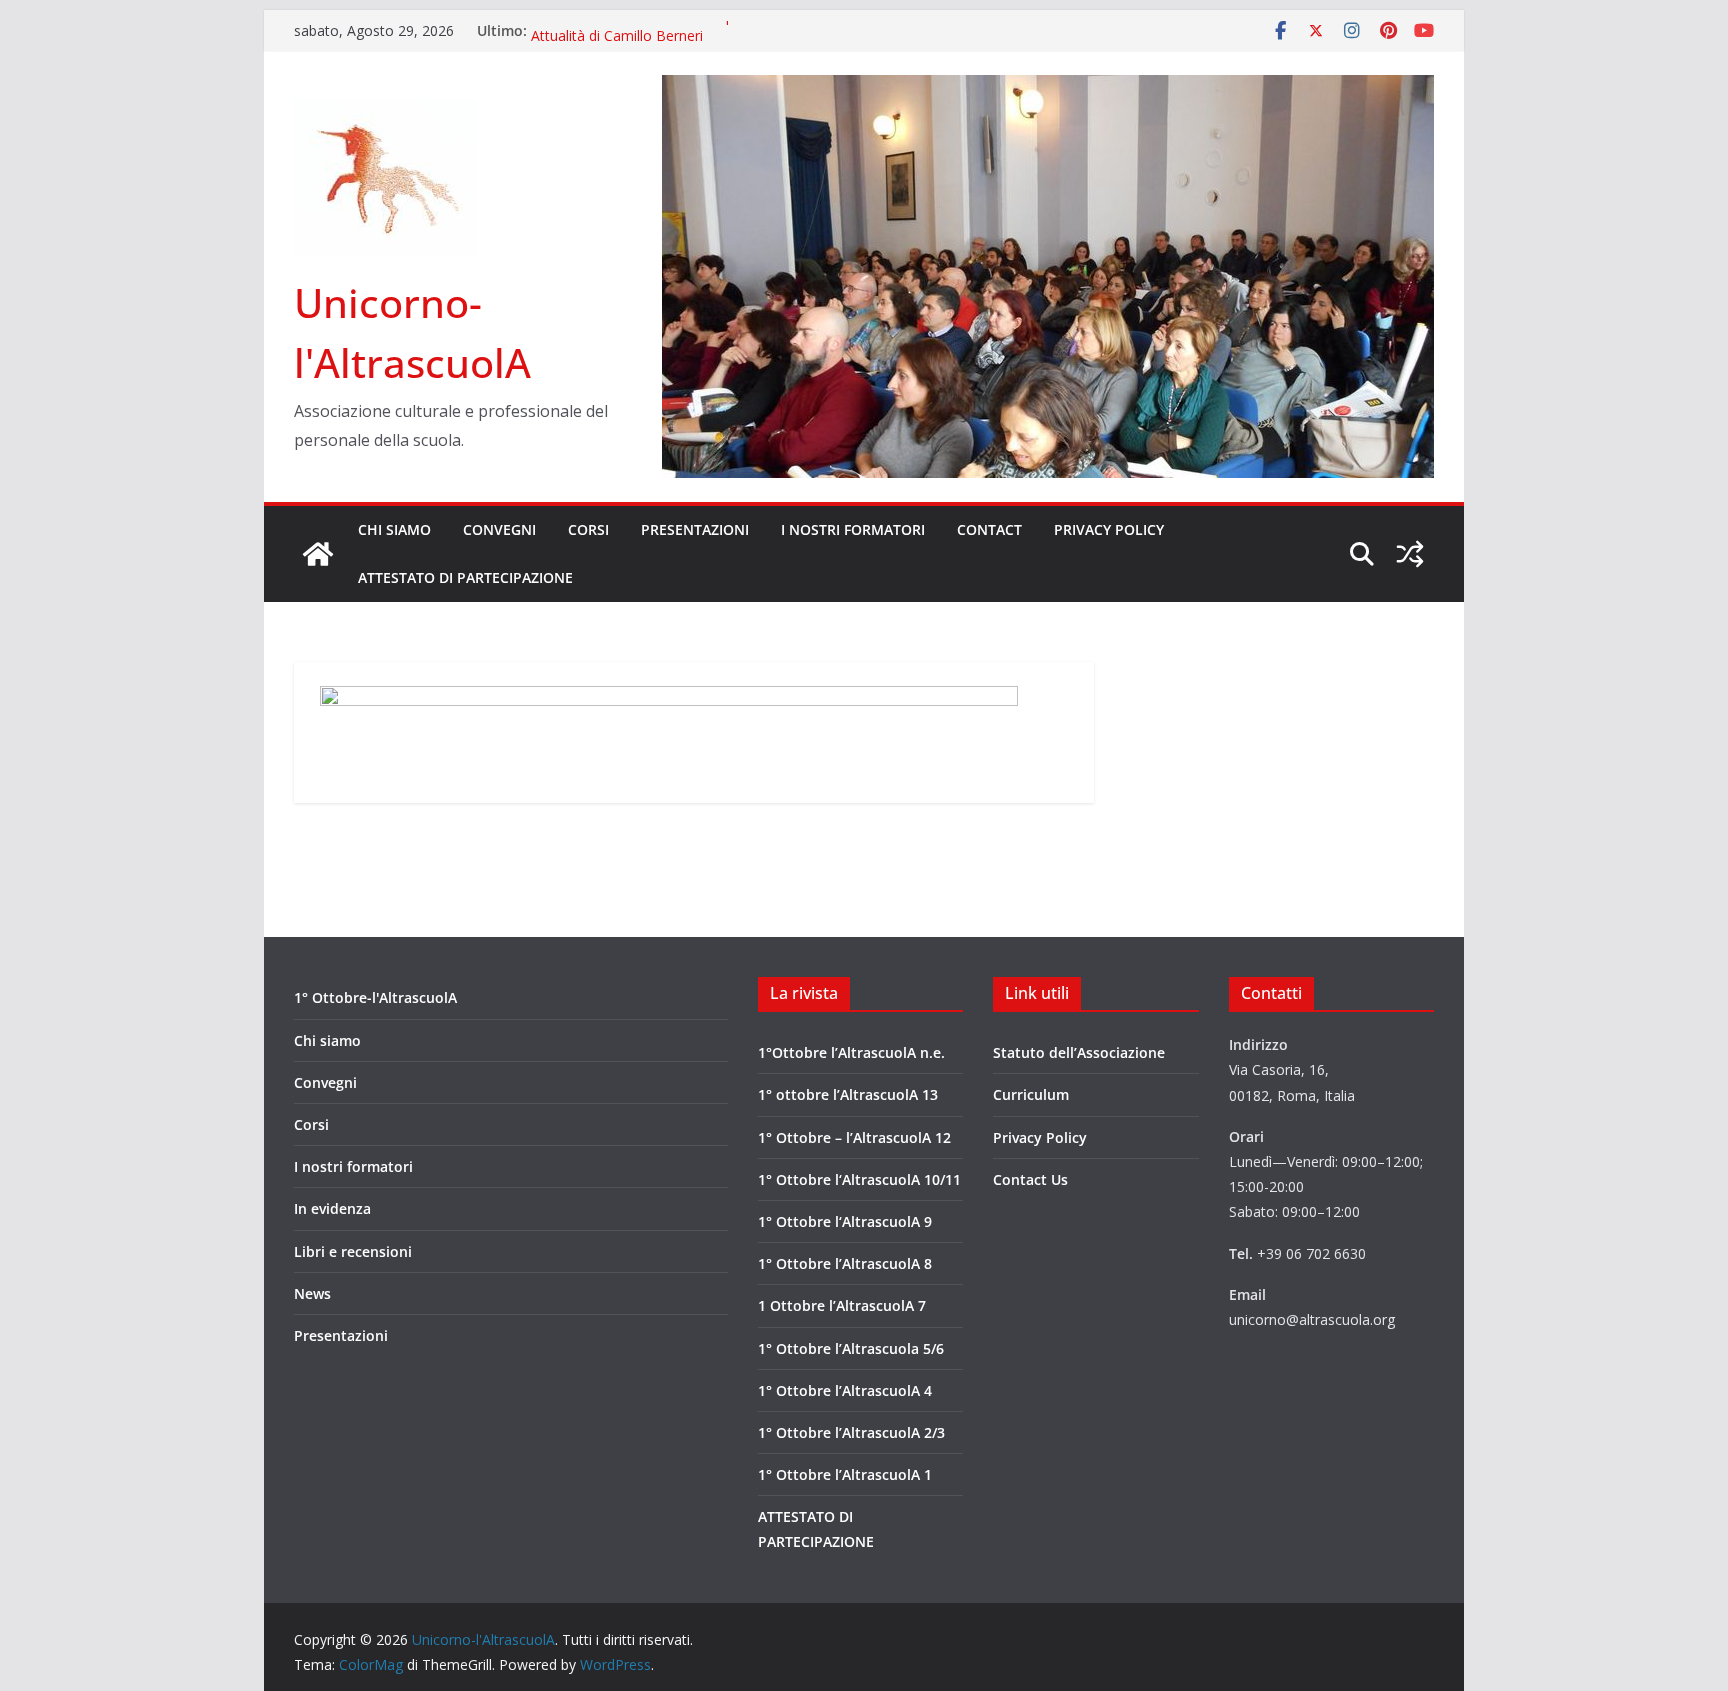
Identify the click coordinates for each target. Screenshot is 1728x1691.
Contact (989, 529)
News (312, 1293)
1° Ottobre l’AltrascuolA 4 (845, 1390)
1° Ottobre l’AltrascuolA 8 (845, 1263)
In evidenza (332, 1208)
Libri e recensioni (353, 1251)
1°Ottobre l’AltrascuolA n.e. (851, 1052)
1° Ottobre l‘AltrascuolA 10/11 (859, 1179)
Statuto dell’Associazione (1079, 1052)
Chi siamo (394, 529)
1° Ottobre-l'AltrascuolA (375, 997)
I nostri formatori (853, 529)
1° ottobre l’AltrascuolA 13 (848, 1094)
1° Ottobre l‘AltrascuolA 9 (845, 1221)
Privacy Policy (1109, 529)
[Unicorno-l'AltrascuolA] (318, 554)
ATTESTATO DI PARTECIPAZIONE (465, 577)
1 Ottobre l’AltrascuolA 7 (842, 1305)
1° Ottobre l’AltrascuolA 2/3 (851, 1432)
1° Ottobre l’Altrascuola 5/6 (851, 1348)
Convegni (499, 529)
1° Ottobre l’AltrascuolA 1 (845, 1474)
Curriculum (1031, 1094)
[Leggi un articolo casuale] (1410, 554)
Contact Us (1030, 1179)
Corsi (588, 529)
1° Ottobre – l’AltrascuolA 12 (854, 1137)
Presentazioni (695, 529)
